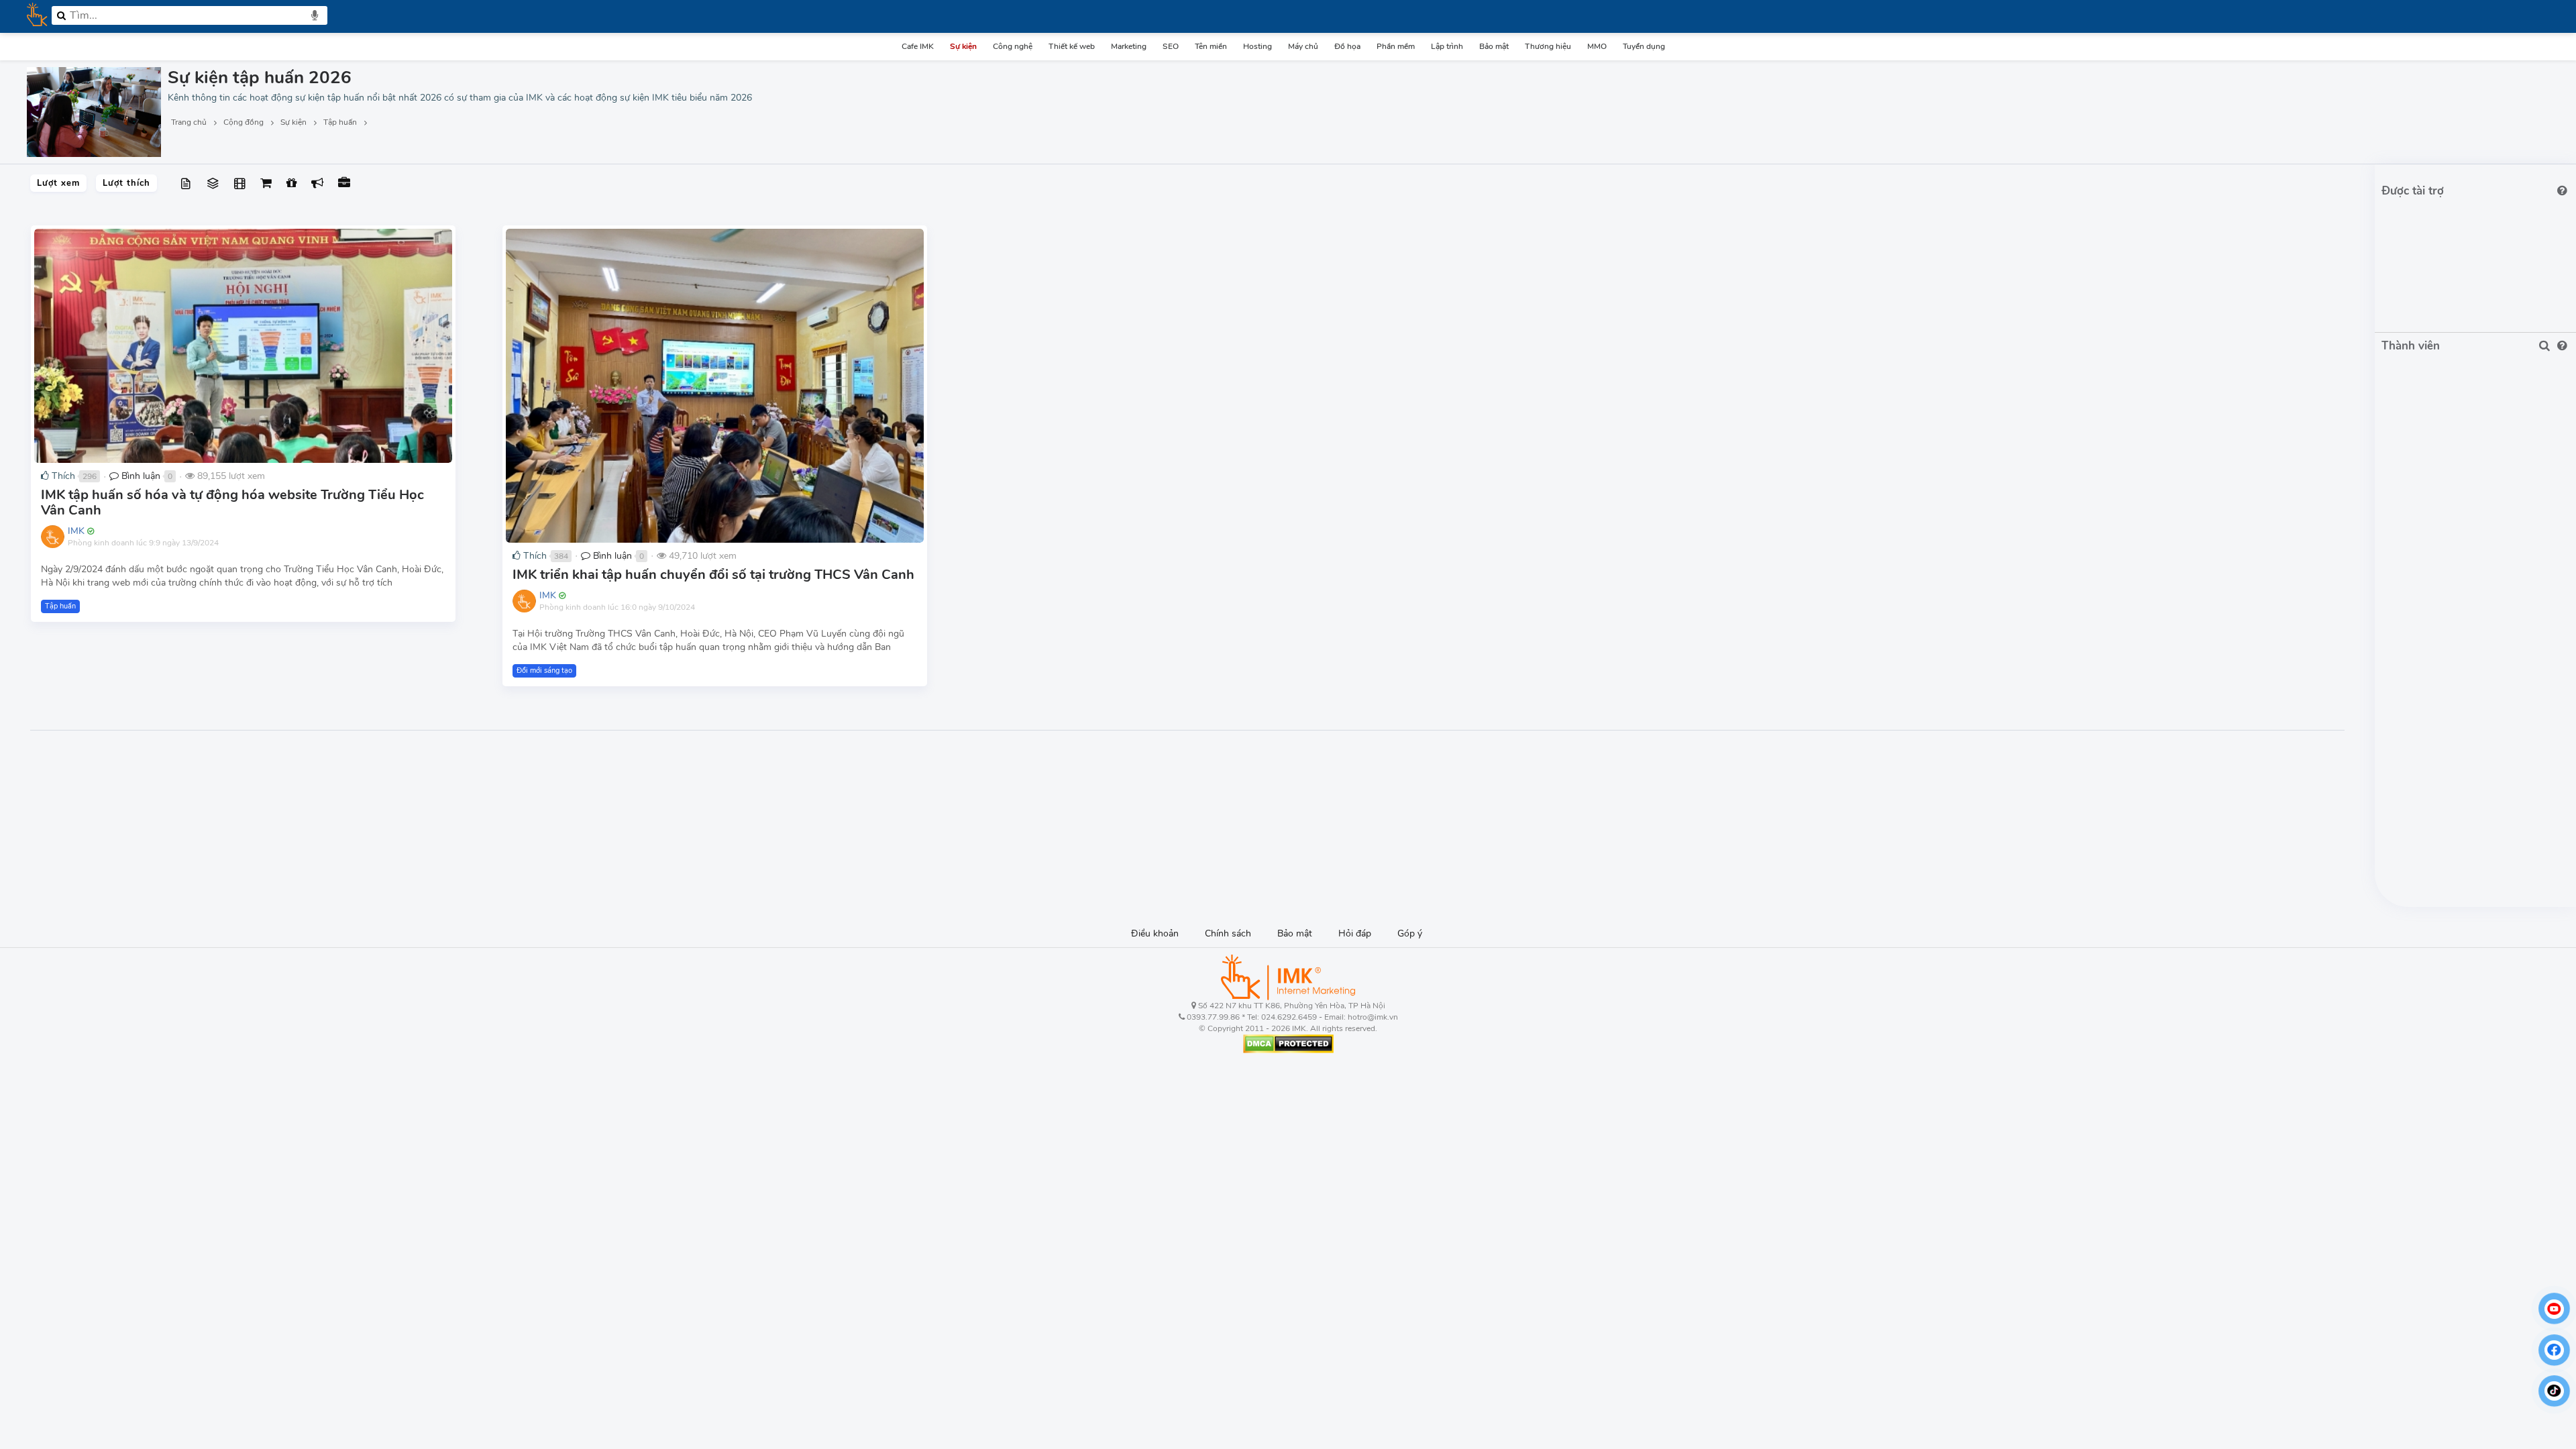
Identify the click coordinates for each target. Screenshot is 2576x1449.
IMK (76, 531)
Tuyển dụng (1644, 46)
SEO (1171, 46)
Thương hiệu (1548, 46)
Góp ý (1410, 933)
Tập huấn (60, 606)
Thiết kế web (1072, 46)
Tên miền (1211, 46)
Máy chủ (1303, 46)
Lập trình (1447, 46)
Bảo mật (1494, 46)
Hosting (1257, 46)
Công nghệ (1013, 46)
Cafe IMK (918, 46)
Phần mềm (1396, 46)
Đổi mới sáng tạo (544, 670)
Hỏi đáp (1355, 933)
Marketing (1129, 46)
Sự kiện (963, 46)
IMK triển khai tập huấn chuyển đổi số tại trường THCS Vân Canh (713, 575)
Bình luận (140, 476)
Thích (62, 476)
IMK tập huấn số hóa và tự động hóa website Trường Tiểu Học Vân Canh (232, 502)
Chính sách (1228, 933)
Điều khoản (1155, 933)
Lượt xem (58, 183)
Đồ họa (1347, 46)
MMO (1597, 46)
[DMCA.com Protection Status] (1288, 1043)
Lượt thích (126, 183)
